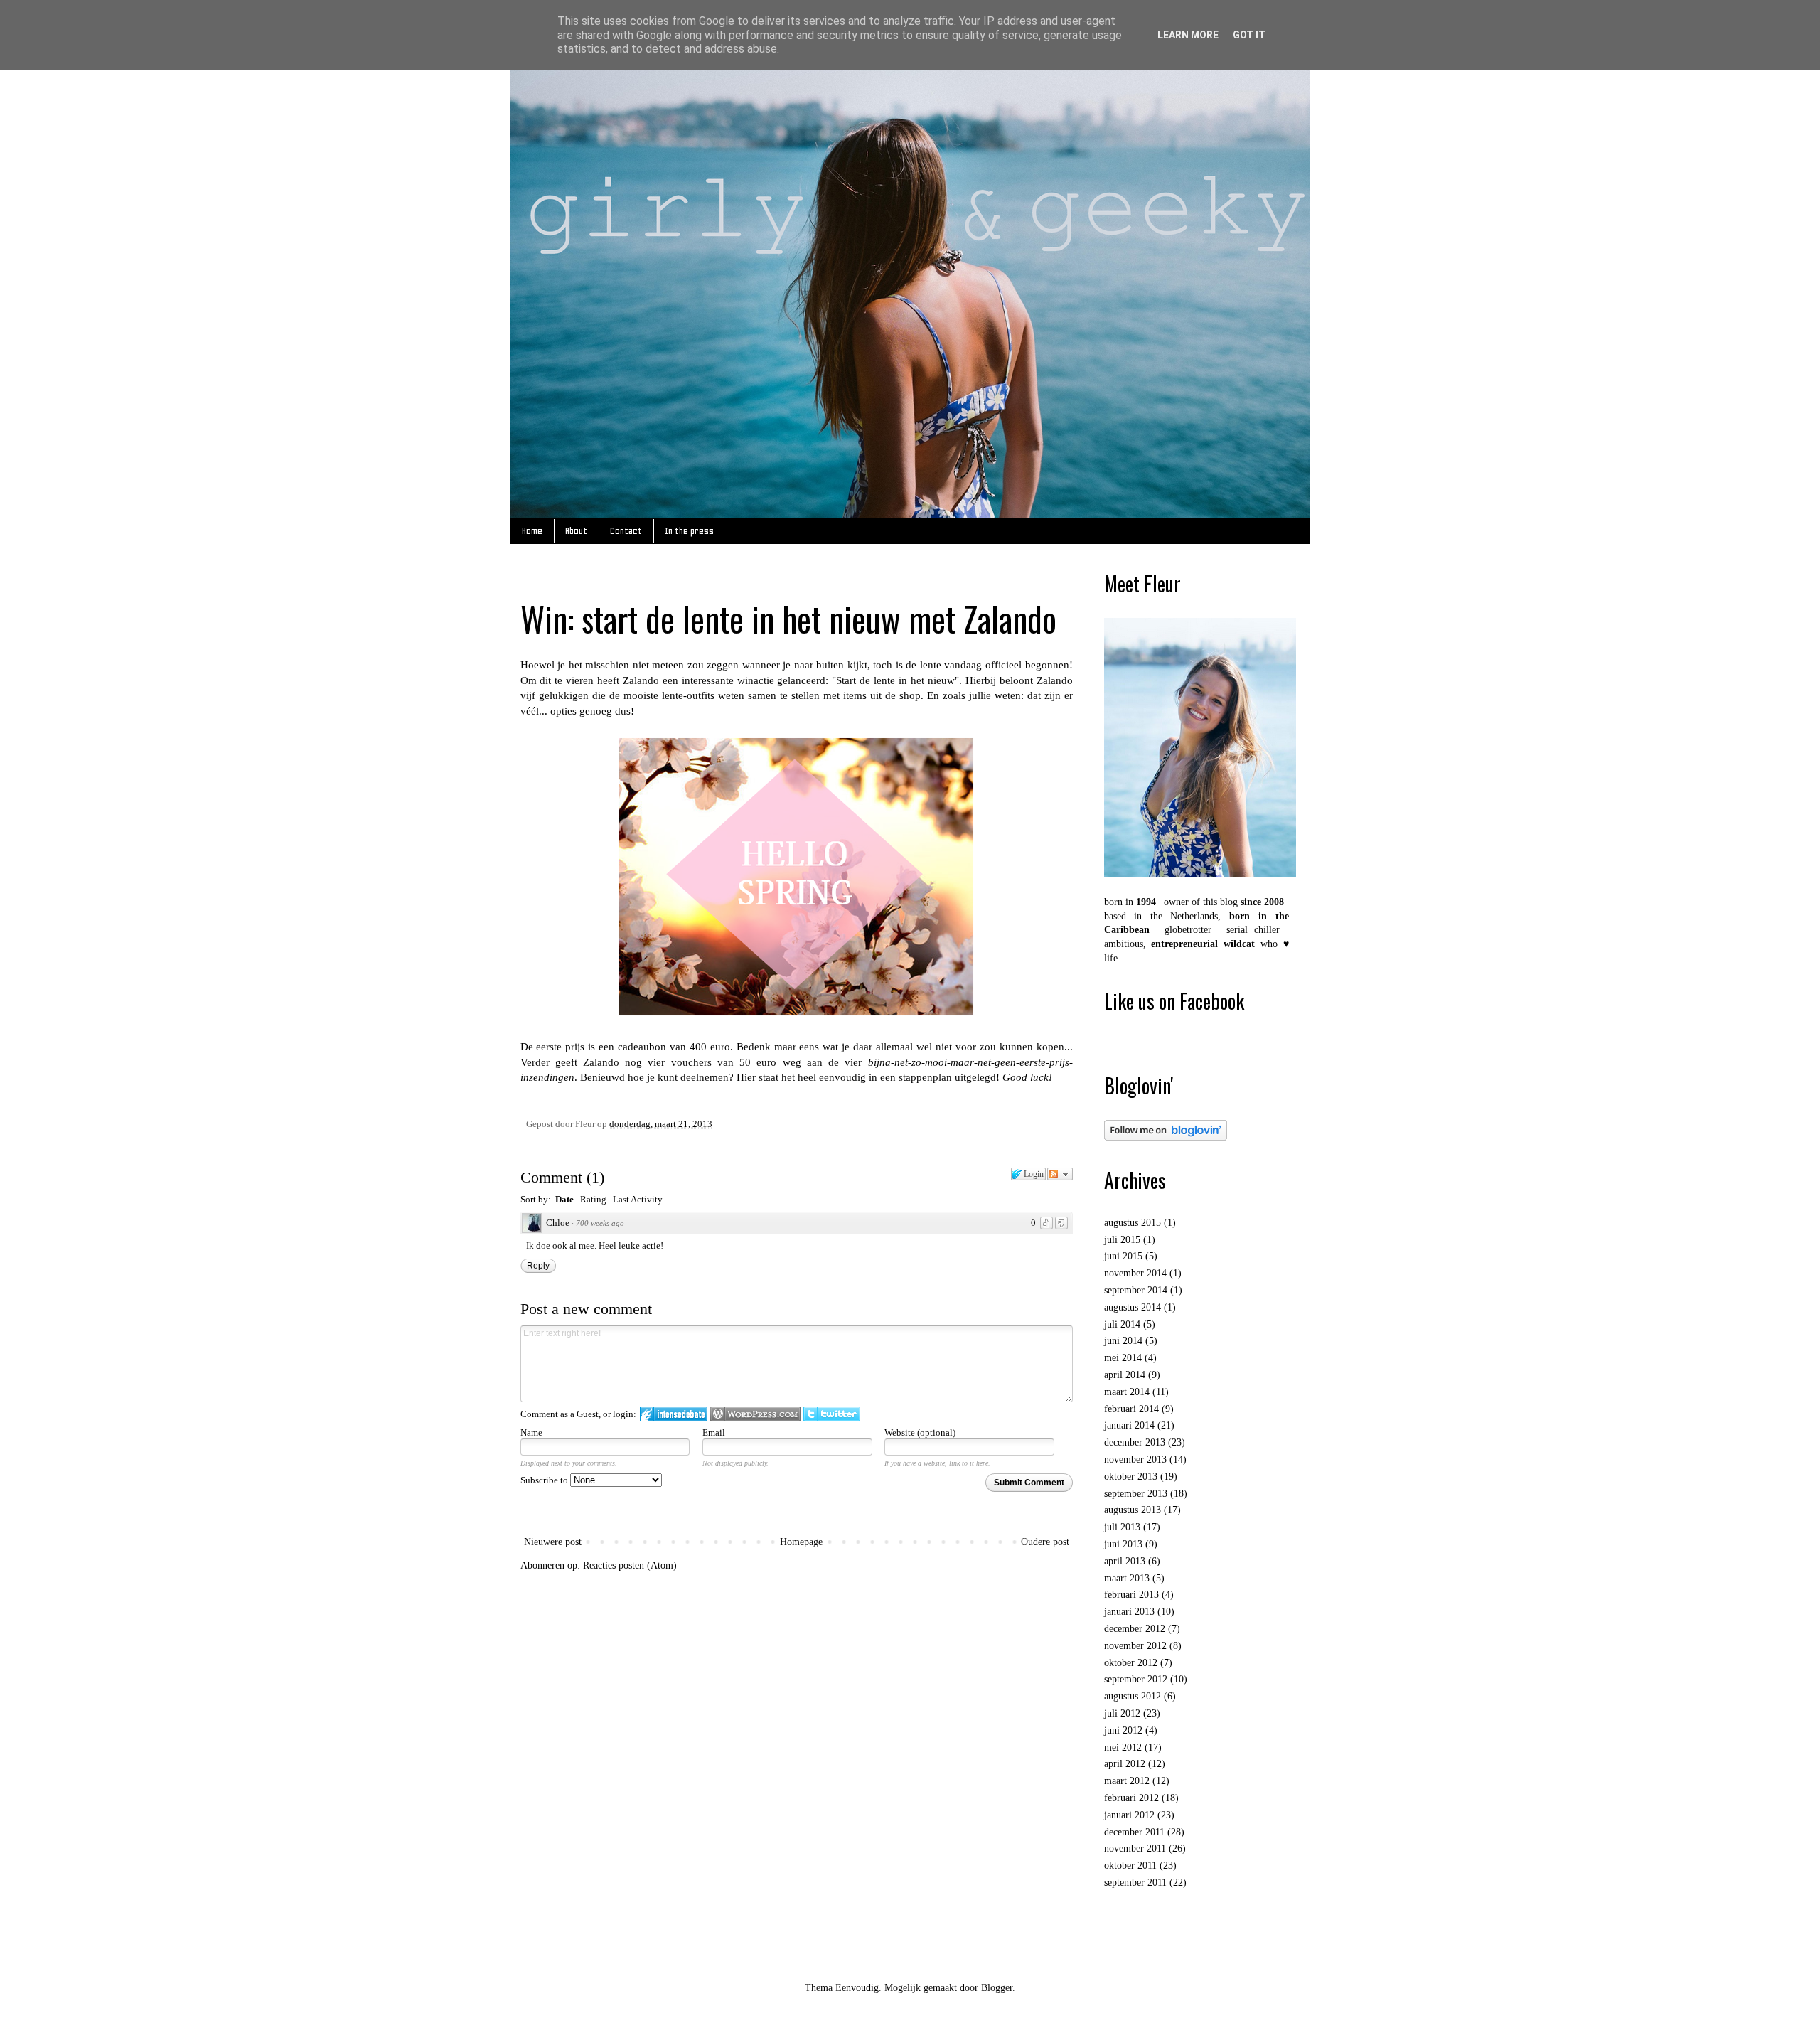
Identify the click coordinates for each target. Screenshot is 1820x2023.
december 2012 (1135, 1629)
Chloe (558, 1223)
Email (714, 1432)
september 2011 (1135, 1883)
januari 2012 (1129, 1815)
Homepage (801, 1542)
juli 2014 (1122, 1324)
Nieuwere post (553, 1542)
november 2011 (1135, 1848)
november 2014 (1135, 1273)
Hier (746, 1077)
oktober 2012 (1131, 1663)
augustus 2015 (1133, 1223)
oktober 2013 (1131, 1477)
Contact (626, 531)
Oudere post (1045, 1542)
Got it (1249, 35)
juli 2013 (1122, 1527)
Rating (593, 1199)
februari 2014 (1131, 1409)
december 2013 (1135, 1442)
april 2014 (1125, 1375)
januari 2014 (1129, 1425)
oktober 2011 (1130, 1865)
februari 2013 (1131, 1595)
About (576, 531)
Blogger (997, 1988)
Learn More (1188, 35)
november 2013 (1135, 1459)
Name (531, 1432)
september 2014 (1136, 1290)
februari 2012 (1131, 1798)
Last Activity (638, 1199)
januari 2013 (1129, 1612)
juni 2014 (1123, 1341)
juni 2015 (1123, 1256)
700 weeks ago (600, 1223)
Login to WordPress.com (755, 1414)
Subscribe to (545, 1480)
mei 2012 (1123, 1747)
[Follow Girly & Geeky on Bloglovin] (1166, 1137)
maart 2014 (1127, 1392)
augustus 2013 (1133, 1510)
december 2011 (1134, 1832)
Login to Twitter (832, 1414)
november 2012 (1135, 1646)
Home (532, 531)
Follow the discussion (1060, 1174)
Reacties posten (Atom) (630, 1565)
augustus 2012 (1133, 1696)
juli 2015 (1122, 1240)
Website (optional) (920, 1432)
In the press (689, 531)
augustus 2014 (1133, 1307)
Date (564, 1199)
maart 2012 (1127, 1781)
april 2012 (1125, 1764)
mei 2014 (1123, 1358)
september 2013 (1136, 1494)
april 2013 (1125, 1561)
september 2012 (1136, 1679)
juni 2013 (1123, 1544)
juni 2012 (1123, 1730)
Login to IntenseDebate (674, 1414)
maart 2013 (1127, 1578)
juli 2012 (1122, 1713)
